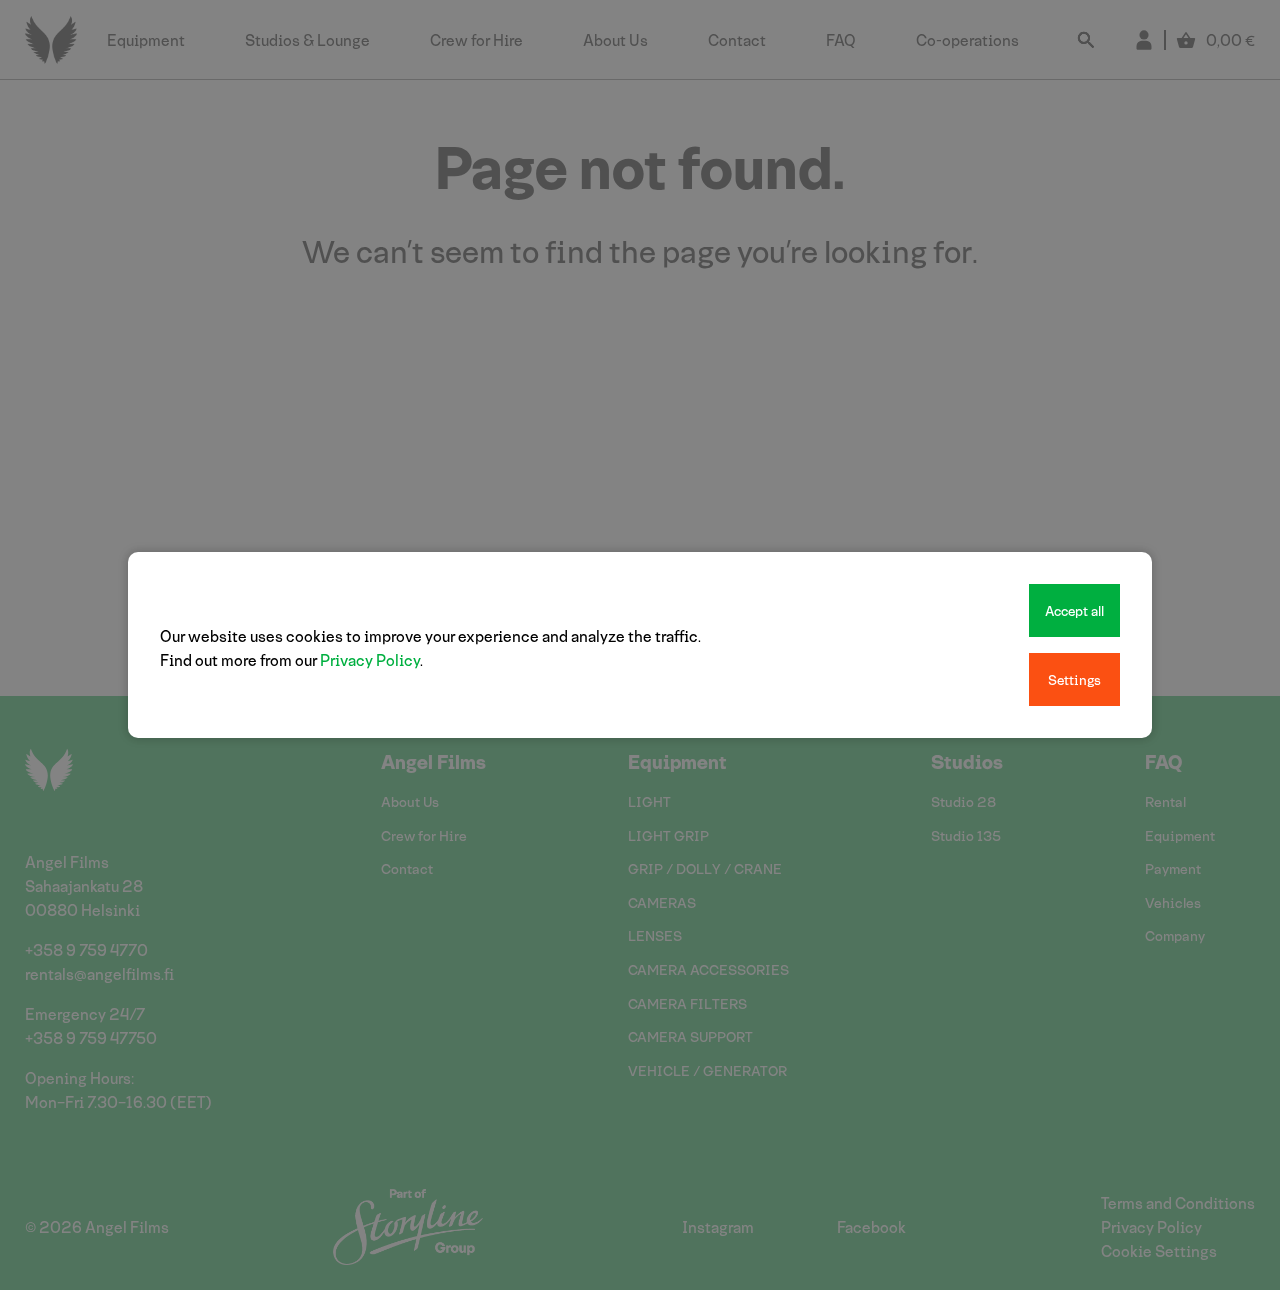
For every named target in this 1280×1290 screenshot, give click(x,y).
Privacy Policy (370, 659)
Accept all (1074, 610)
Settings (1074, 679)
